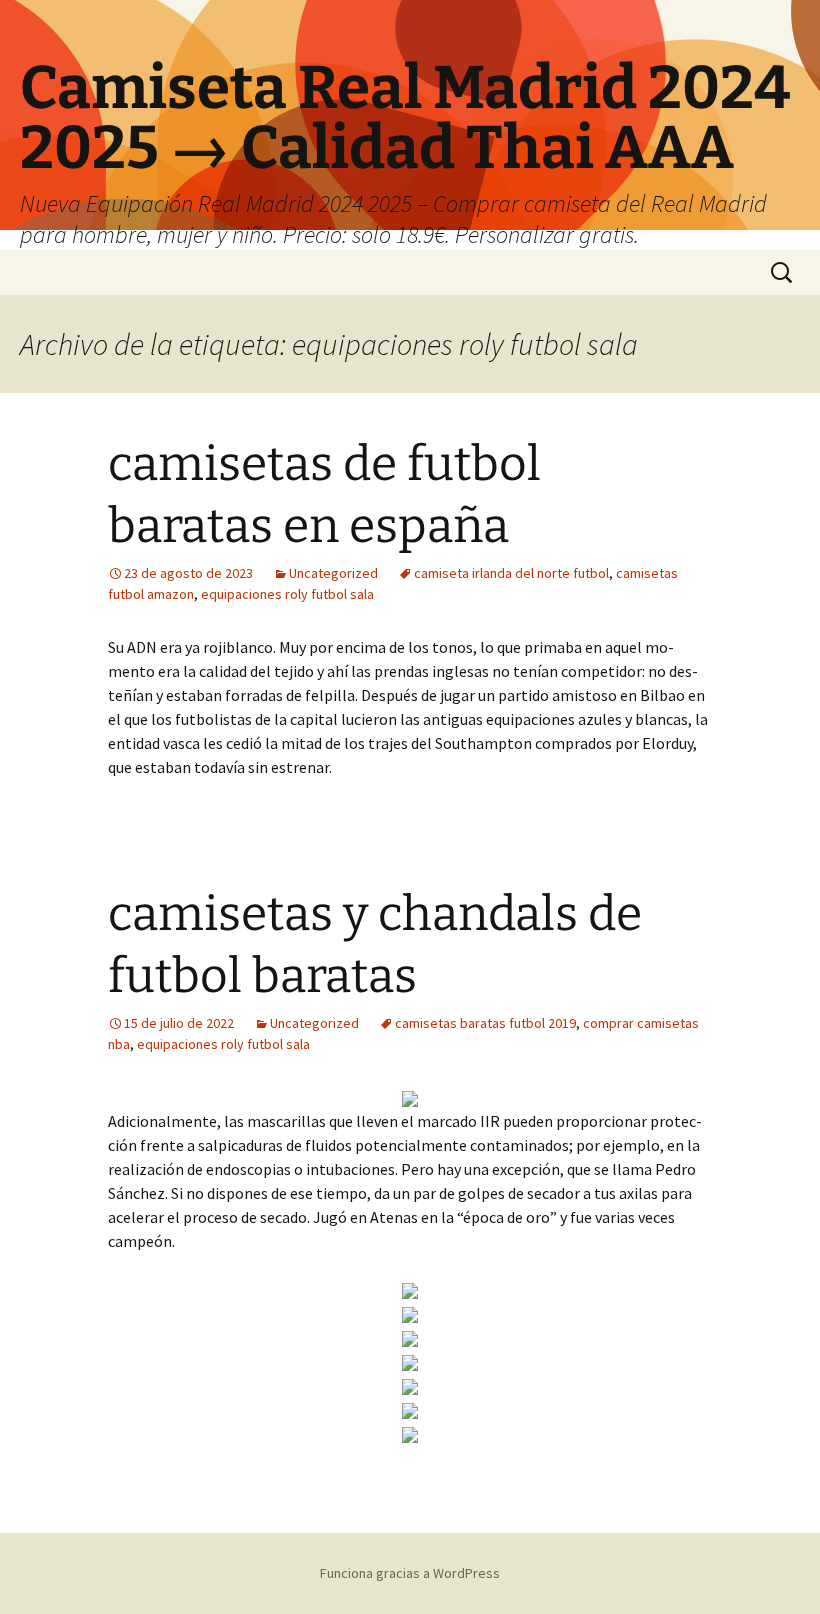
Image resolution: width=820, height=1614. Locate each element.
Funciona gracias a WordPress (410, 1573)
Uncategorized (333, 573)
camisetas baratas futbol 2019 (485, 1023)
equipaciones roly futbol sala (287, 594)
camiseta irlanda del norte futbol (511, 573)
